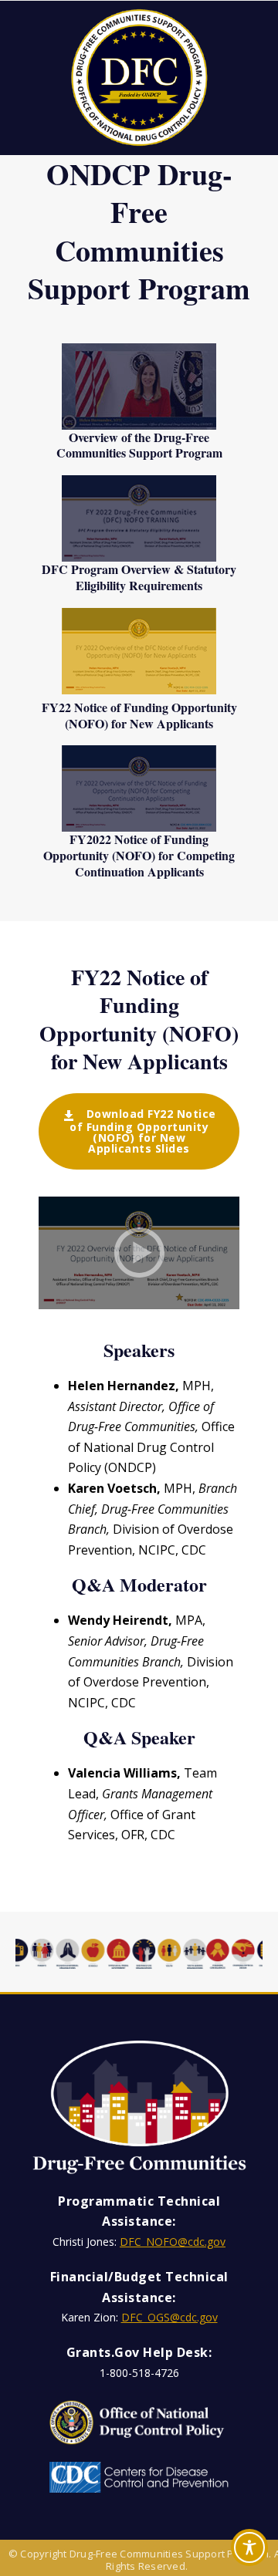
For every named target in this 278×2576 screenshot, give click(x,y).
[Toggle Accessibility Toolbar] (249, 2547)
